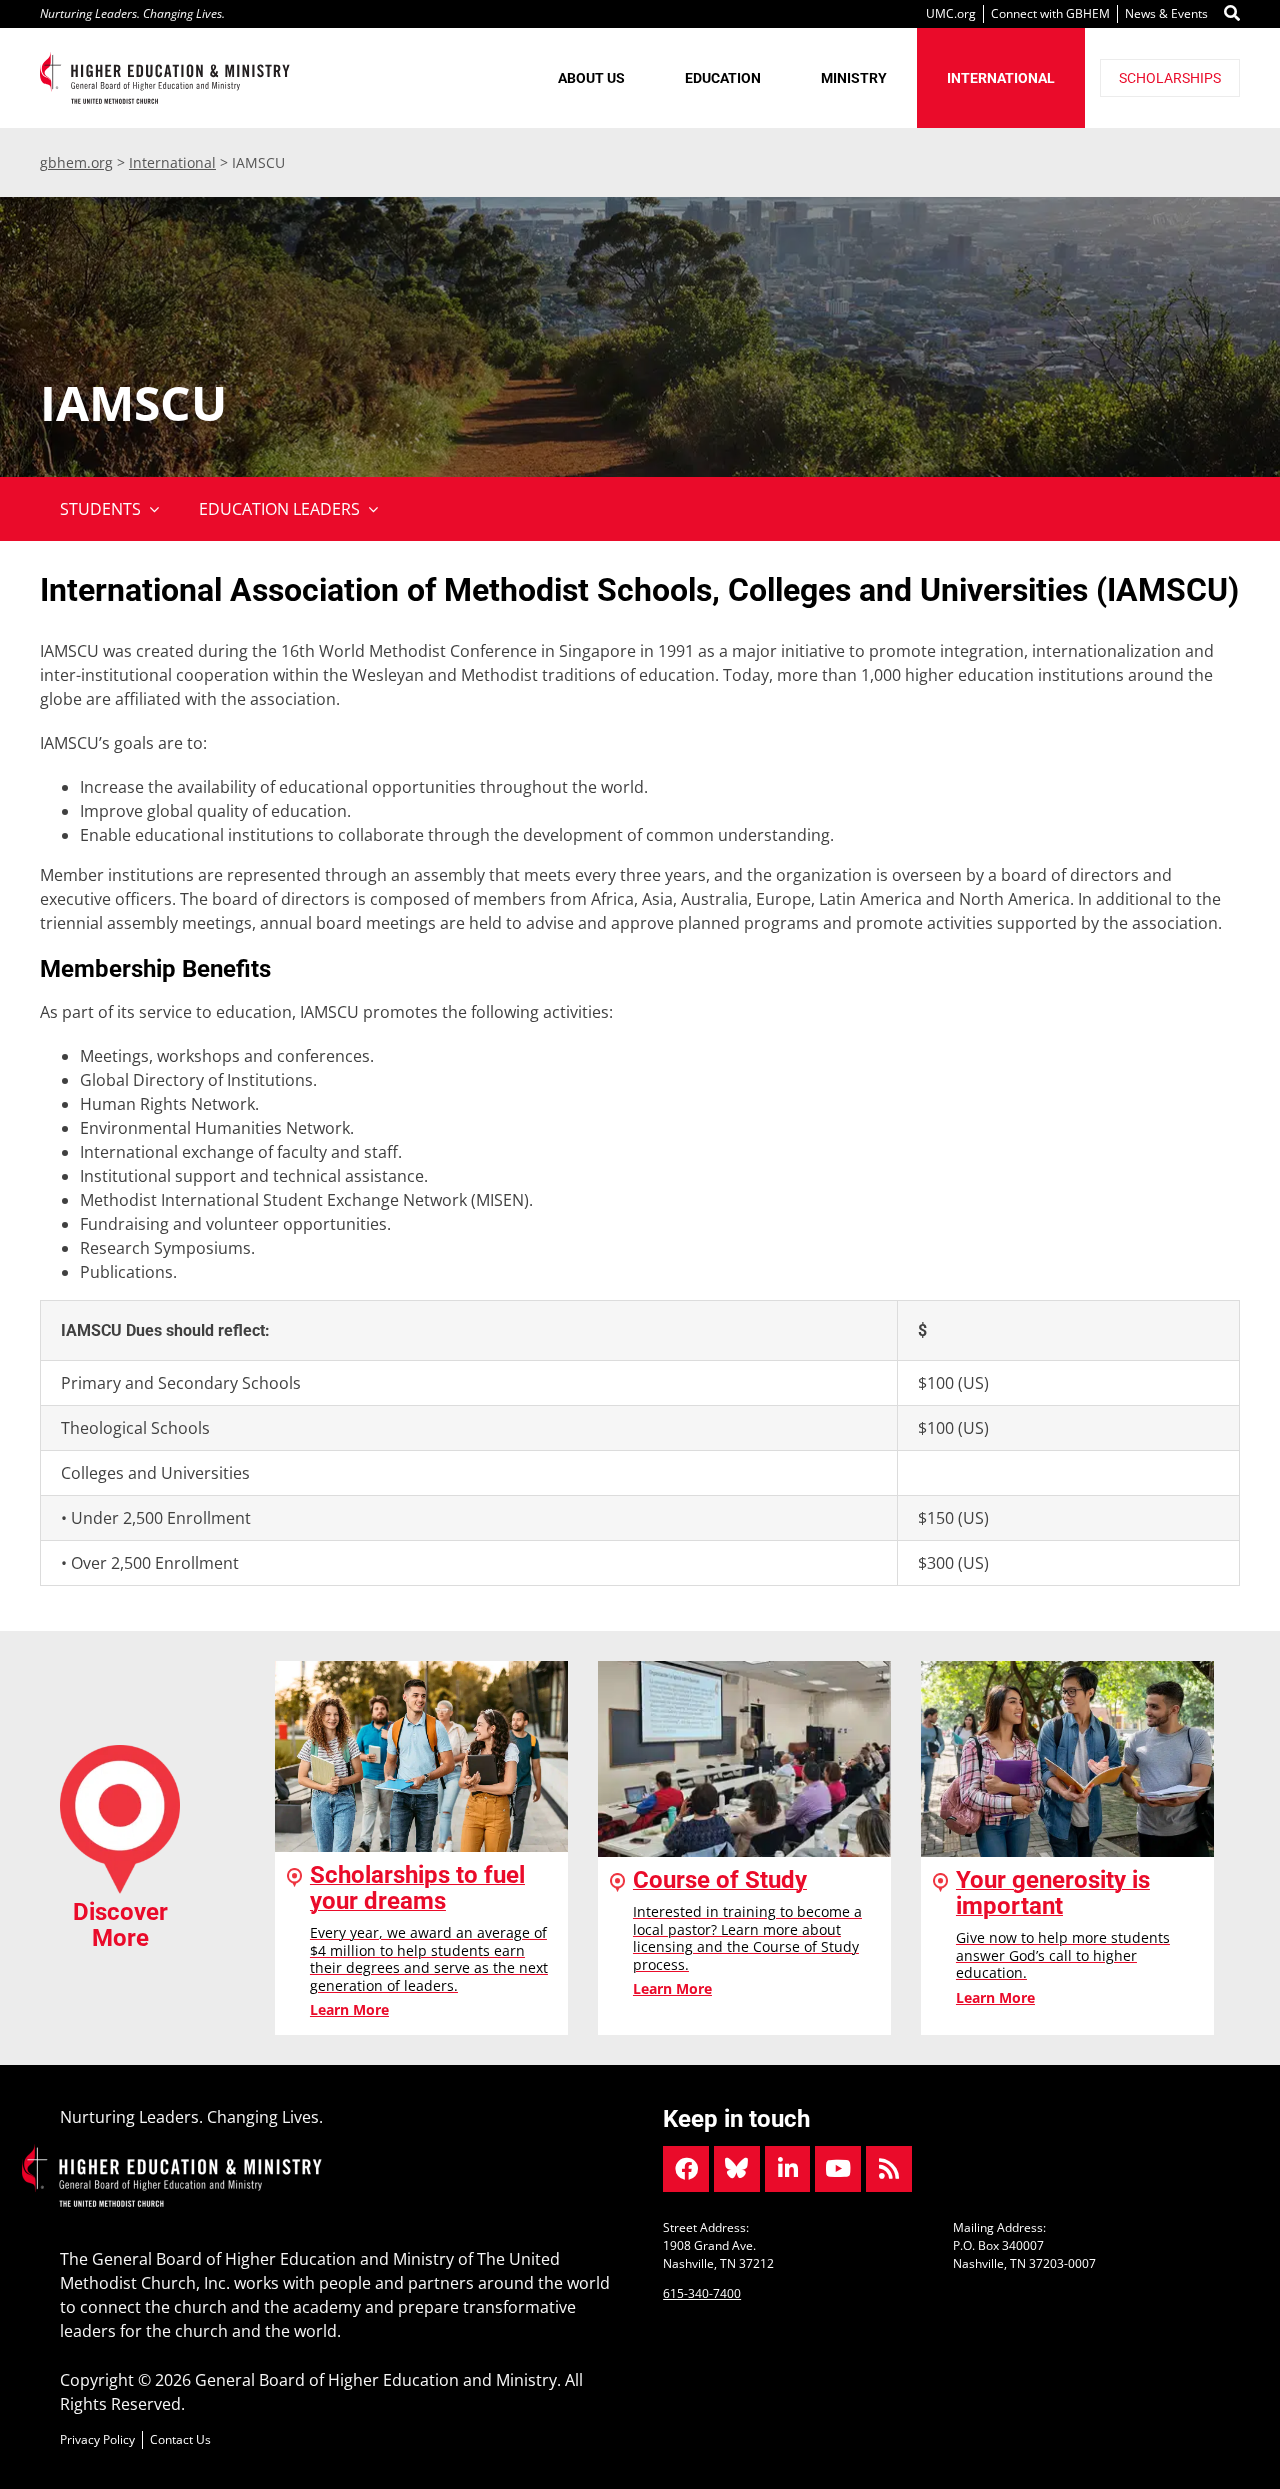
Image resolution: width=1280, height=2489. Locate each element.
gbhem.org (76, 162)
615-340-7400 (702, 2293)
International (172, 162)
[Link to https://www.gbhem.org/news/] (889, 2169)
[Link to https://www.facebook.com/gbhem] (686, 2169)
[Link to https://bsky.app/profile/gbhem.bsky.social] (737, 2169)
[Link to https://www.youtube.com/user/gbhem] (838, 2169)
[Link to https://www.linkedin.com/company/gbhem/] (788, 2169)
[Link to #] (1232, 14)
